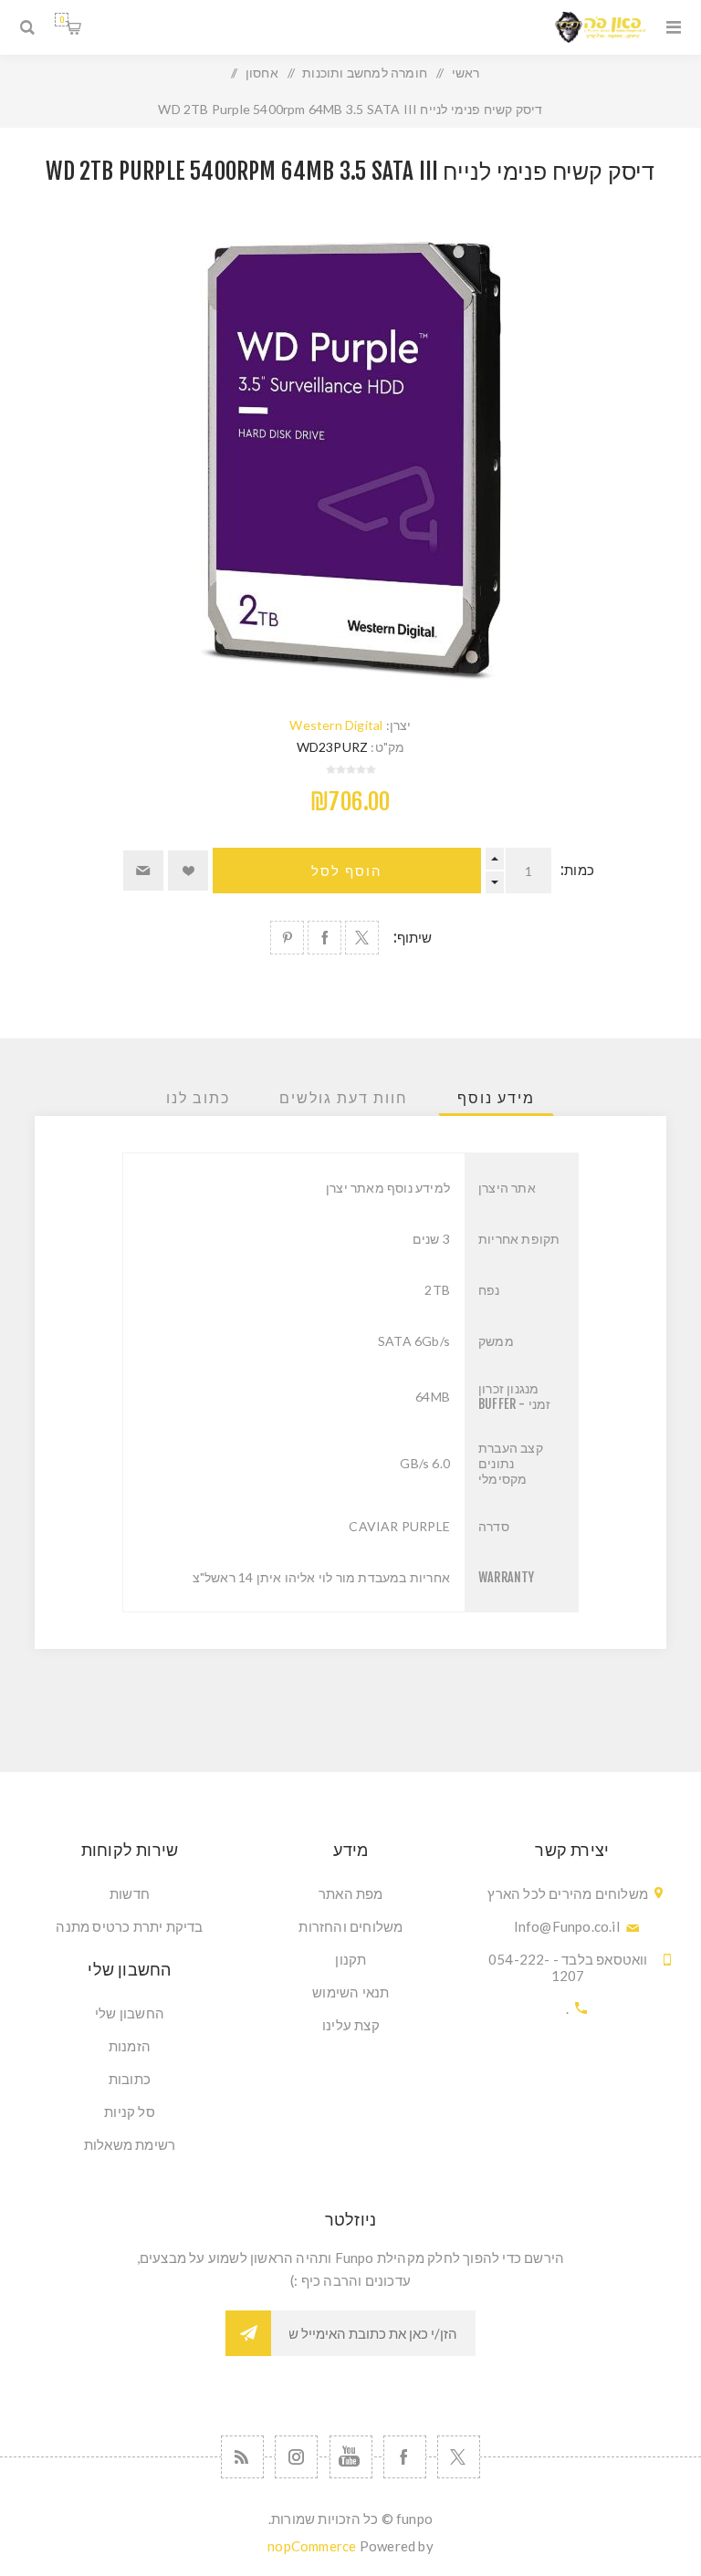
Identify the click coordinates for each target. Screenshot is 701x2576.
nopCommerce (312, 2546)
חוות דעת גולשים (344, 1098)
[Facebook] (405, 2457)
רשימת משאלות (130, 2144)
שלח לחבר (143, 871)
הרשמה (248, 2333)
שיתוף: (413, 938)
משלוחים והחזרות (350, 1926)
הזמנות (130, 2046)
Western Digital (336, 725)
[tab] (496, 1098)
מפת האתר (351, 1893)
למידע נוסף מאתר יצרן (388, 1188)
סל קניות (62, 20)
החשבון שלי (130, 2013)
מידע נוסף (496, 1098)
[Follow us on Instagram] (296, 2457)
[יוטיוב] (351, 2457)
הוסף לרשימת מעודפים (188, 871)
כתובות (130, 2079)
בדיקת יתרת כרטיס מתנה (129, 1926)
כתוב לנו (198, 1098)
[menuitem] (350, 1893)
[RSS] (242, 2457)
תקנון (350, 1959)
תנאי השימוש (350, 1992)
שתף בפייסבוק (324, 938)
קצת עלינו (351, 2025)
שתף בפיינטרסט (287, 938)
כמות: (577, 870)
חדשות (130, 1893)
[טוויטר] (459, 2457)
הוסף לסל (347, 871)
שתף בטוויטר (362, 938)
